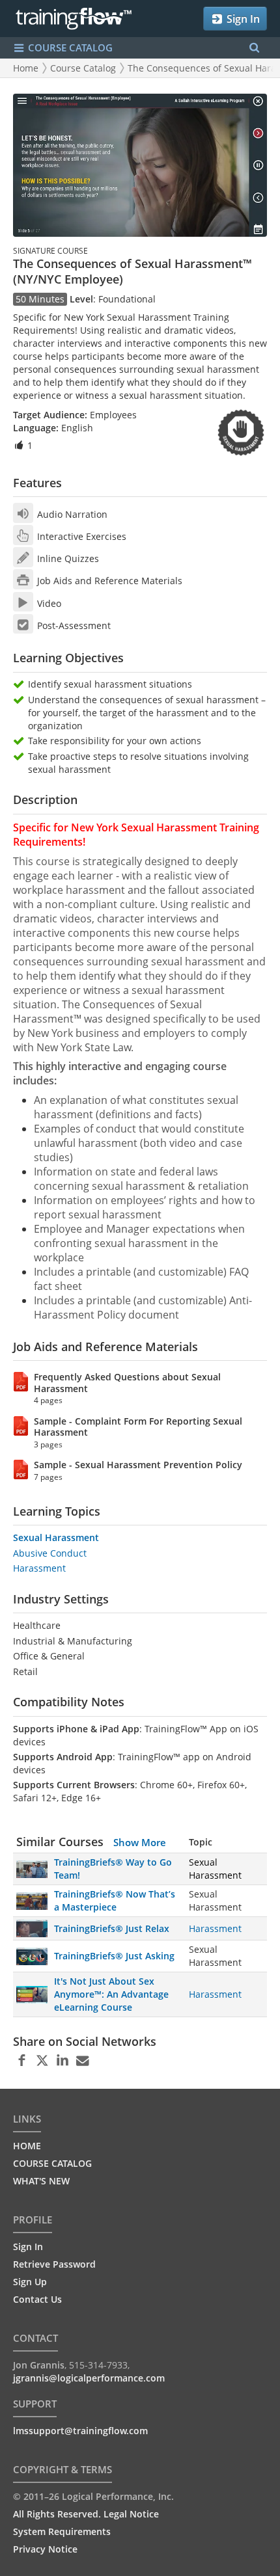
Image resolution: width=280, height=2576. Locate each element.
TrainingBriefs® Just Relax (112, 1928)
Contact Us (37, 2299)
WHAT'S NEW (41, 2181)
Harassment (39, 1568)
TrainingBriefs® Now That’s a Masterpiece (115, 1900)
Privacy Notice (45, 2549)
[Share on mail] (82, 2061)
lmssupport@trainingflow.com (80, 2431)
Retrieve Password (54, 2264)
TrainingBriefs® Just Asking (114, 1956)
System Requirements (62, 2531)
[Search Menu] (254, 48)
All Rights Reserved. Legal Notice (86, 2514)
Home (26, 68)
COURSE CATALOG (69, 47)
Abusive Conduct (50, 1553)
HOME (27, 2146)
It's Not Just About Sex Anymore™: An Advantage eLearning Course (111, 1994)
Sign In (242, 19)
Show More (140, 1842)
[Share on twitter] (42, 2061)
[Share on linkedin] (62, 2061)
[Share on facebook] (22, 2061)
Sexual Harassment (56, 1537)
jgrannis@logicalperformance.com (89, 2378)
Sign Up (30, 2282)
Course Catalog (83, 68)
